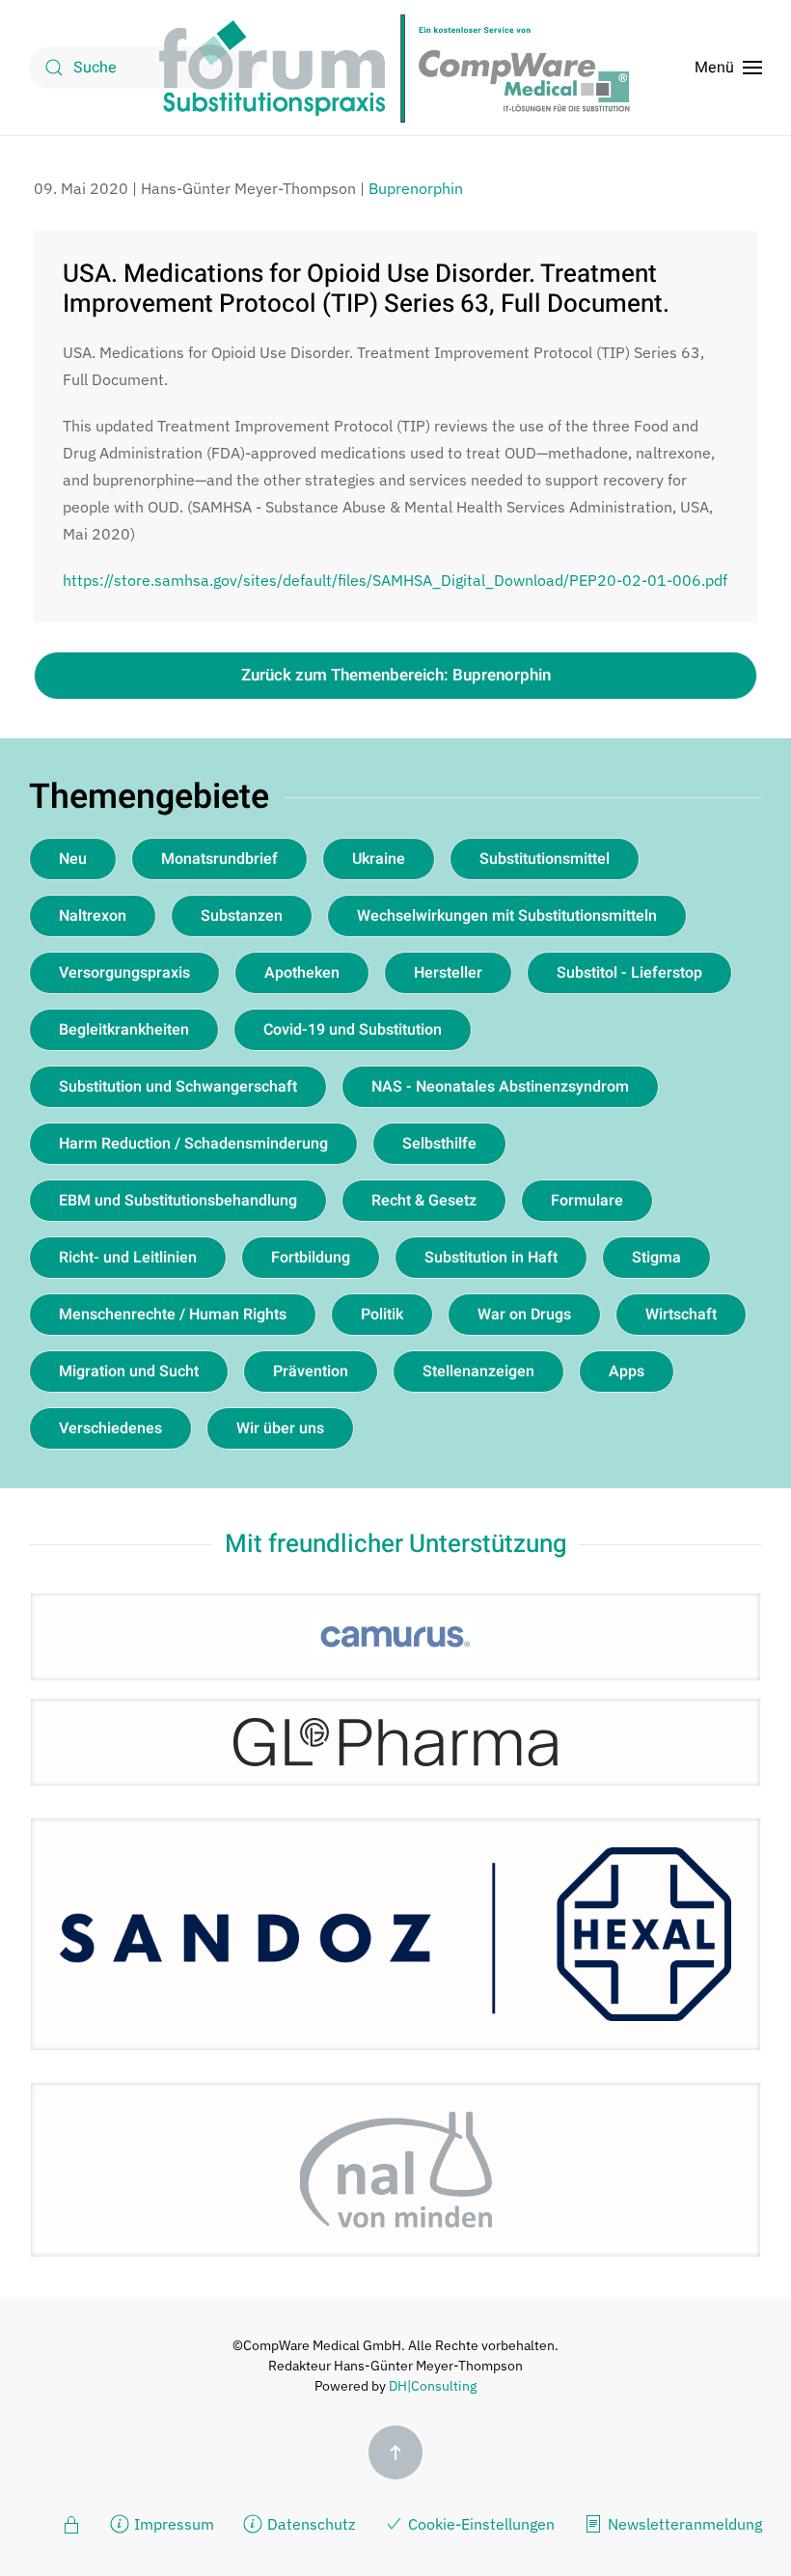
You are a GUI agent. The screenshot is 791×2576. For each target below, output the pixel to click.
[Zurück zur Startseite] (395, 68)
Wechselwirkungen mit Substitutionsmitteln (507, 916)
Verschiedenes (110, 1428)
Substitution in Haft (491, 1258)
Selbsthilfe (439, 1144)
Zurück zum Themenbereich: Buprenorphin (396, 675)
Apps (627, 1371)
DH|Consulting (433, 2386)
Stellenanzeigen (478, 1371)
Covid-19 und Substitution (353, 1030)
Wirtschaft (681, 1315)
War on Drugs (524, 1315)
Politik (382, 1315)
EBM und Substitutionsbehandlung (178, 1201)
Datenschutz (311, 2524)
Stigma (656, 1258)
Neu (73, 859)
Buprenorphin (416, 188)
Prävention (311, 1371)
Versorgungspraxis (124, 973)
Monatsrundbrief (219, 859)
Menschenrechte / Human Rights (173, 1315)
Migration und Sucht (129, 1371)
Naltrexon (93, 916)
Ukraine (379, 859)
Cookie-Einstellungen (481, 2524)
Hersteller (448, 973)
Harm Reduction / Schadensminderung (193, 1144)
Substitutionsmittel (545, 859)
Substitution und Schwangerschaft (178, 1087)
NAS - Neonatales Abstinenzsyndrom (500, 1087)
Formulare (587, 1201)
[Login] (71, 2523)
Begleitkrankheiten (124, 1030)
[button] (728, 68)
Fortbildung (311, 1258)
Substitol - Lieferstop (629, 973)
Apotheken (302, 973)
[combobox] (145, 68)
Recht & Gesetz (424, 1201)
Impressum (174, 2524)
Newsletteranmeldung (685, 2524)
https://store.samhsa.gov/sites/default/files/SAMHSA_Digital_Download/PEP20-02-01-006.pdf (395, 580)
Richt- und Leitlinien (128, 1258)
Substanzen (242, 916)
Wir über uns (280, 1428)
